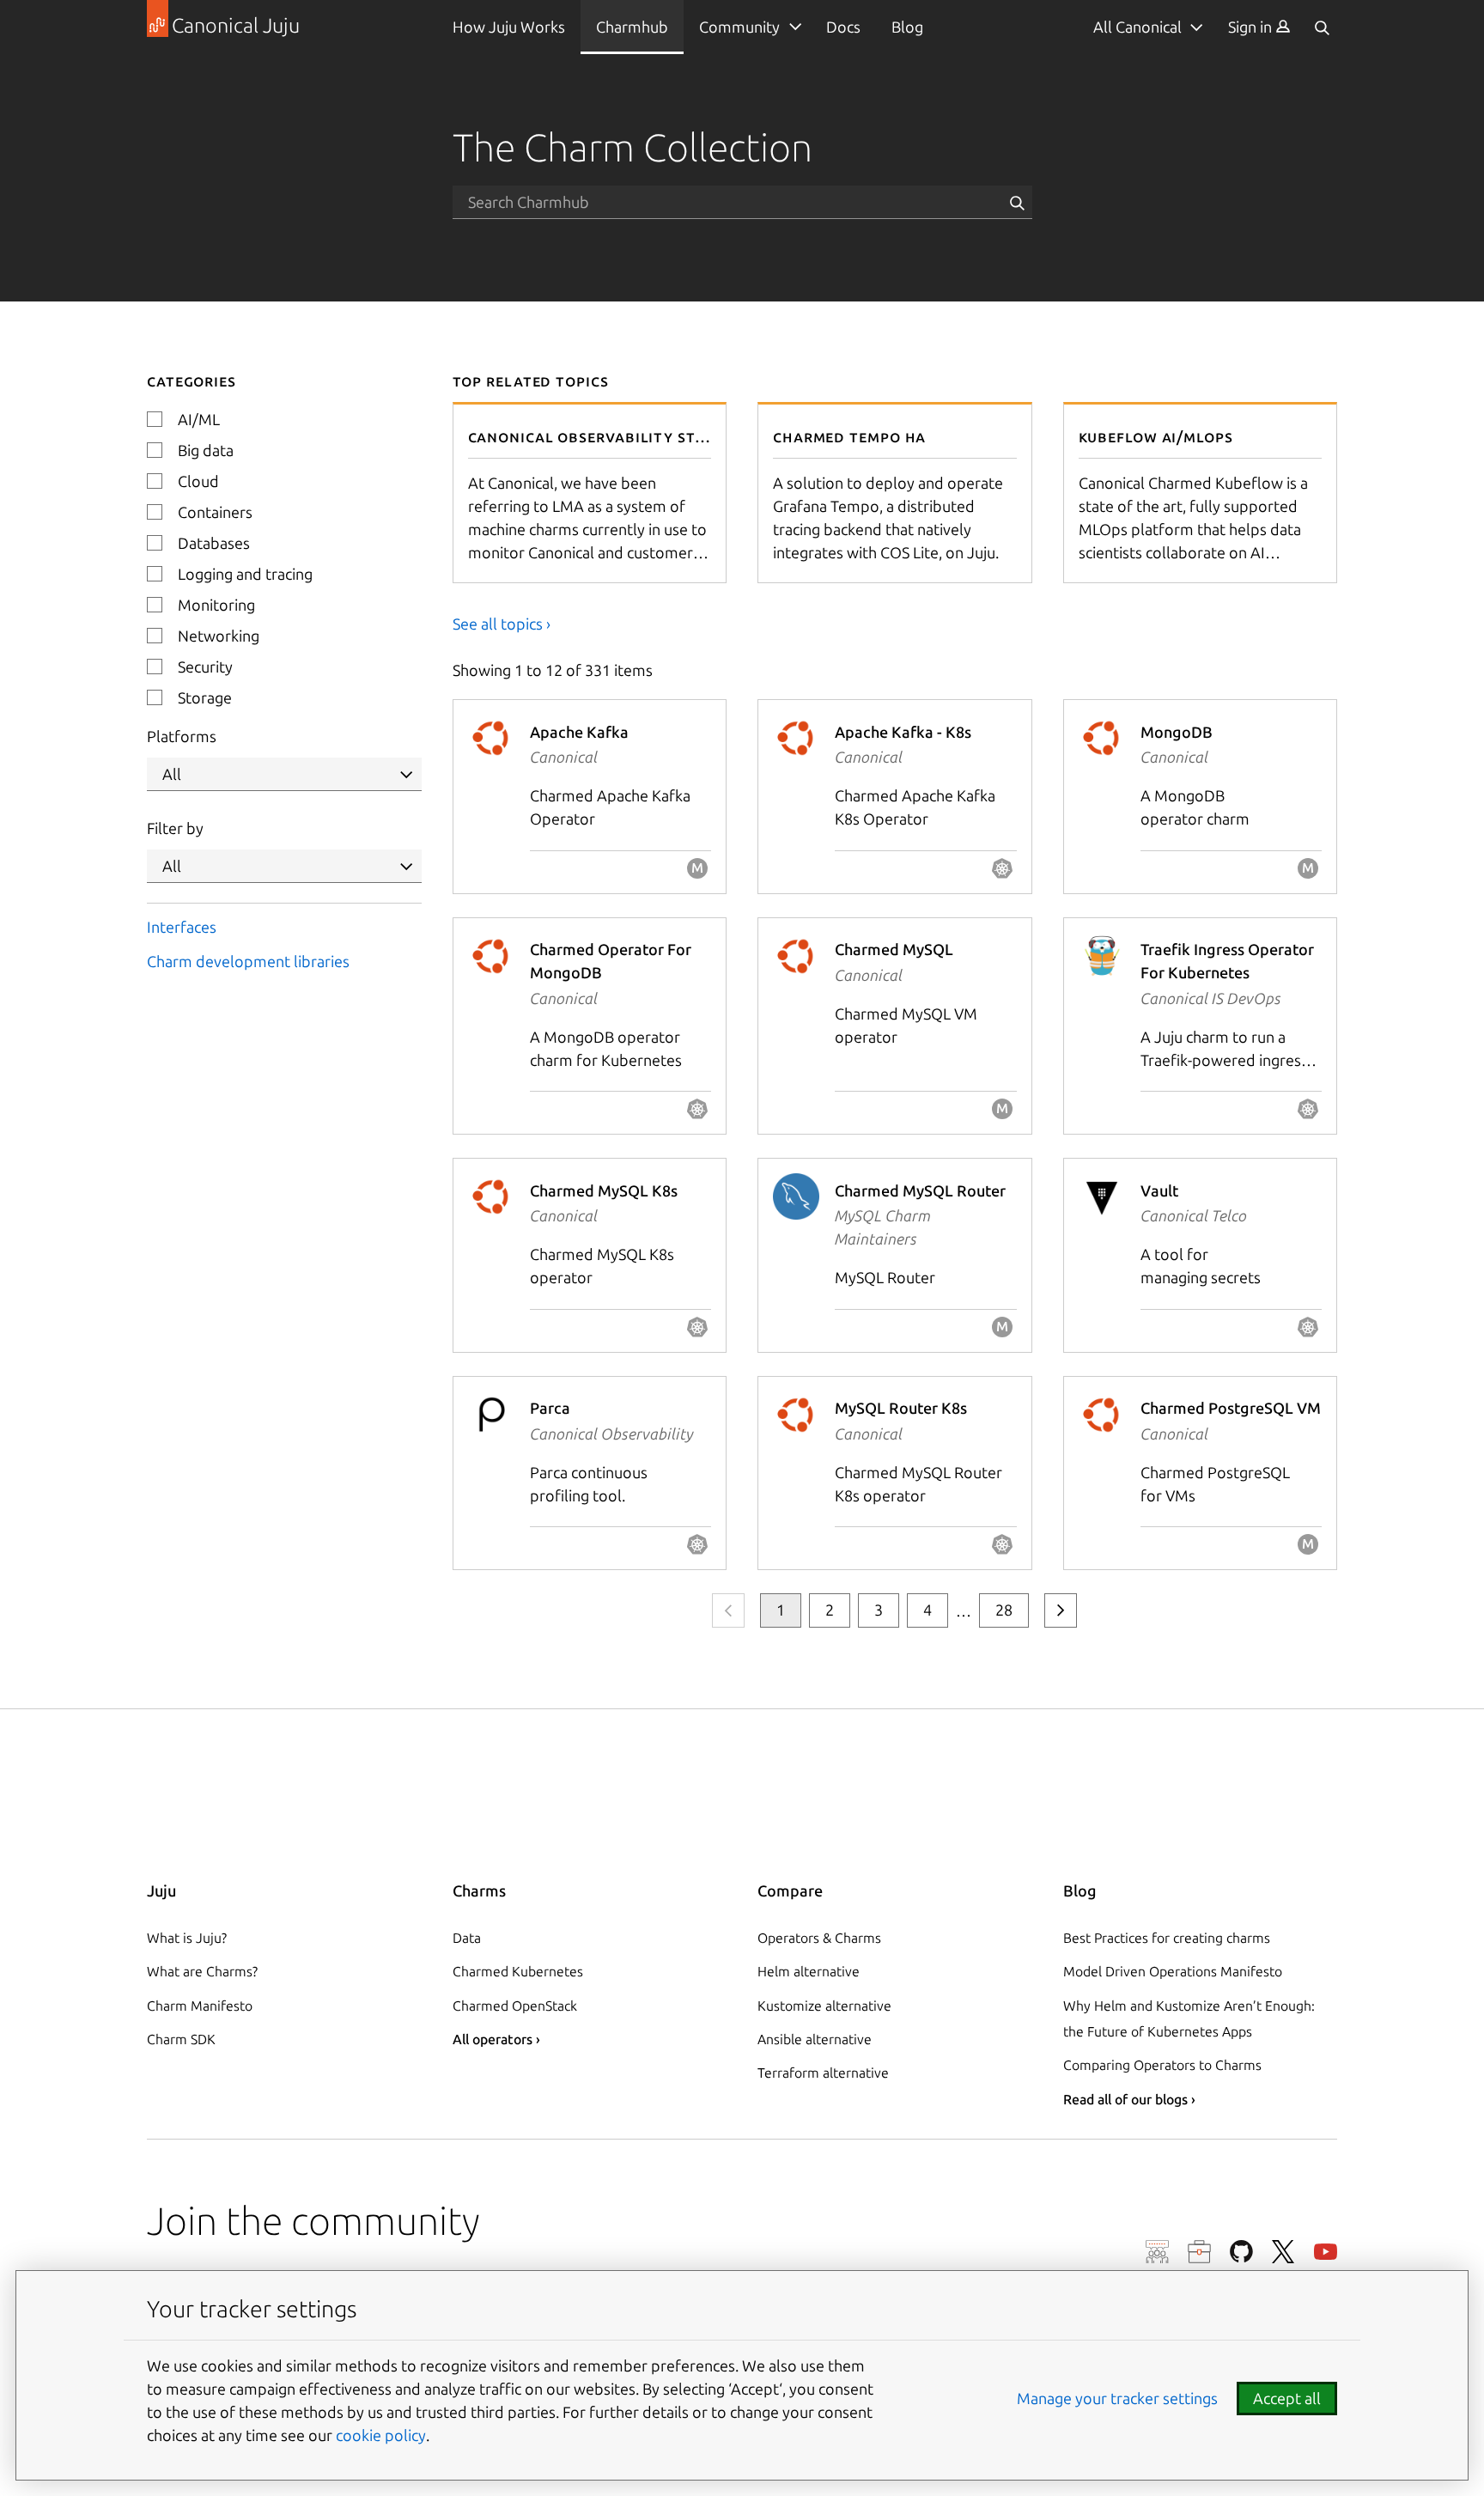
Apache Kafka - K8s (903, 732)
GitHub (1241, 2252)
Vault (1159, 1190)
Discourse (1157, 2252)
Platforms (182, 736)
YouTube (1326, 2252)
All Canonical (1137, 27)
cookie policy (381, 2435)
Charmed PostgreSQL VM (1231, 1408)
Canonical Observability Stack (596, 436)
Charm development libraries (248, 961)
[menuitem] (1259, 27)
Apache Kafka (579, 732)
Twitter (1283, 2252)
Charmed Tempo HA (849, 436)
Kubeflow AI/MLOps (1156, 436)
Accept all (1287, 2398)
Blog (907, 27)
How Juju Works (509, 27)
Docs (843, 27)
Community (739, 27)
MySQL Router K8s (901, 1408)
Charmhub (632, 27)
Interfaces (182, 927)
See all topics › (502, 624)
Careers (1199, 2252)
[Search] (1322, 27)
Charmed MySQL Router (920, 1190)
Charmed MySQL (894, 949)
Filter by (175, 828)
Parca (550, 1408)
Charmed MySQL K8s (604, 1190)
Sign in (1252, 27)
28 (1004, 1610)
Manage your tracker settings (1117, 2398)
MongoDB (1177, 732)
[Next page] (1061, 1610)
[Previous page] (728, 1610)
